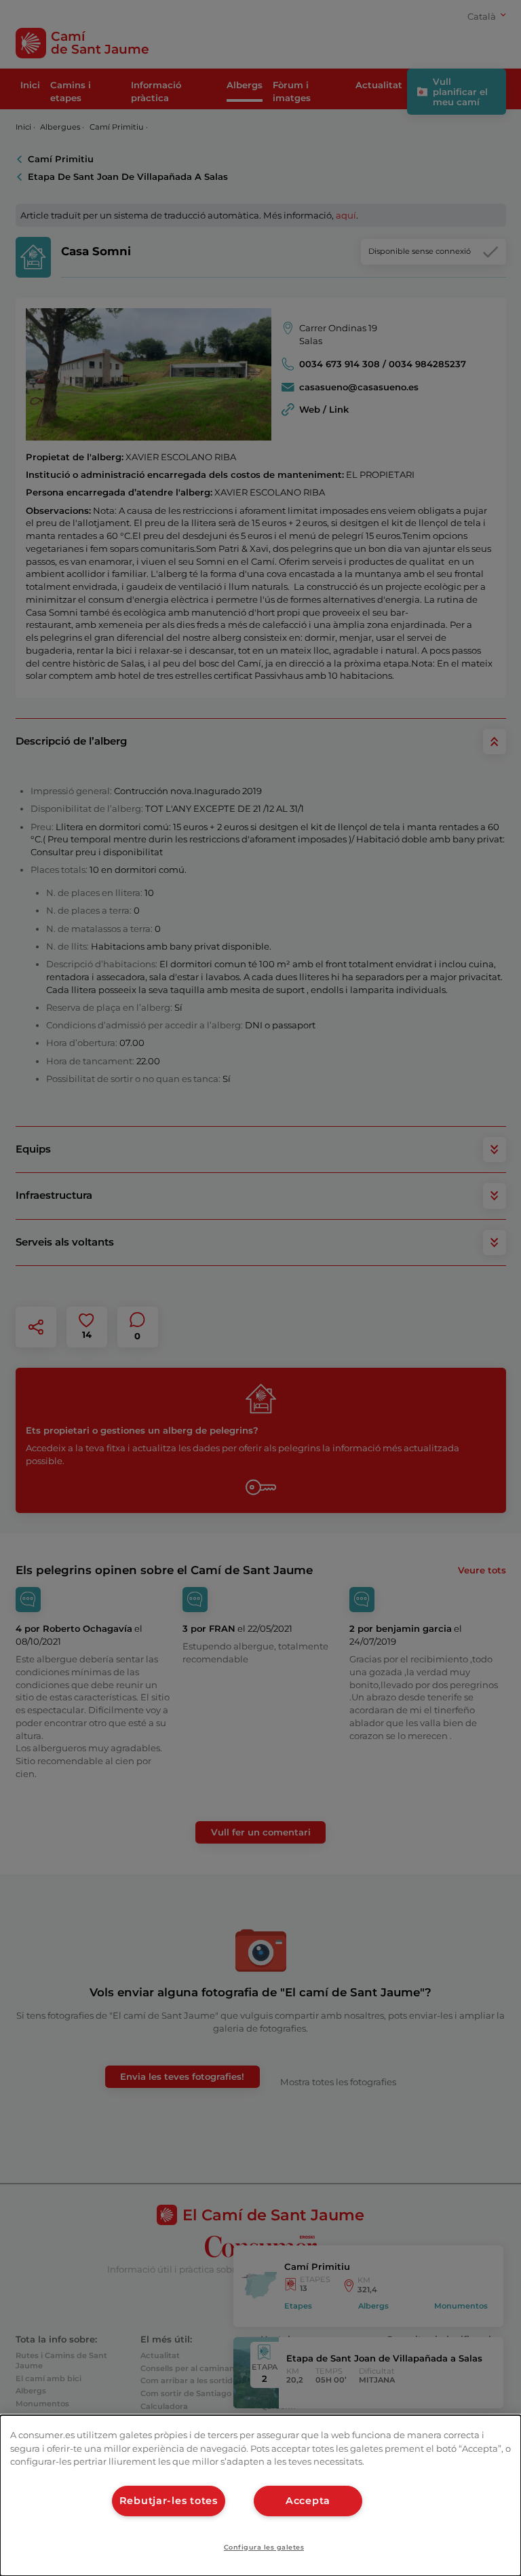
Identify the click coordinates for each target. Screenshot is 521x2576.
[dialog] (260, 2496)
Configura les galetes (264, 2547)
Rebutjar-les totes (169, 2501)
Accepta (308, 2501)
